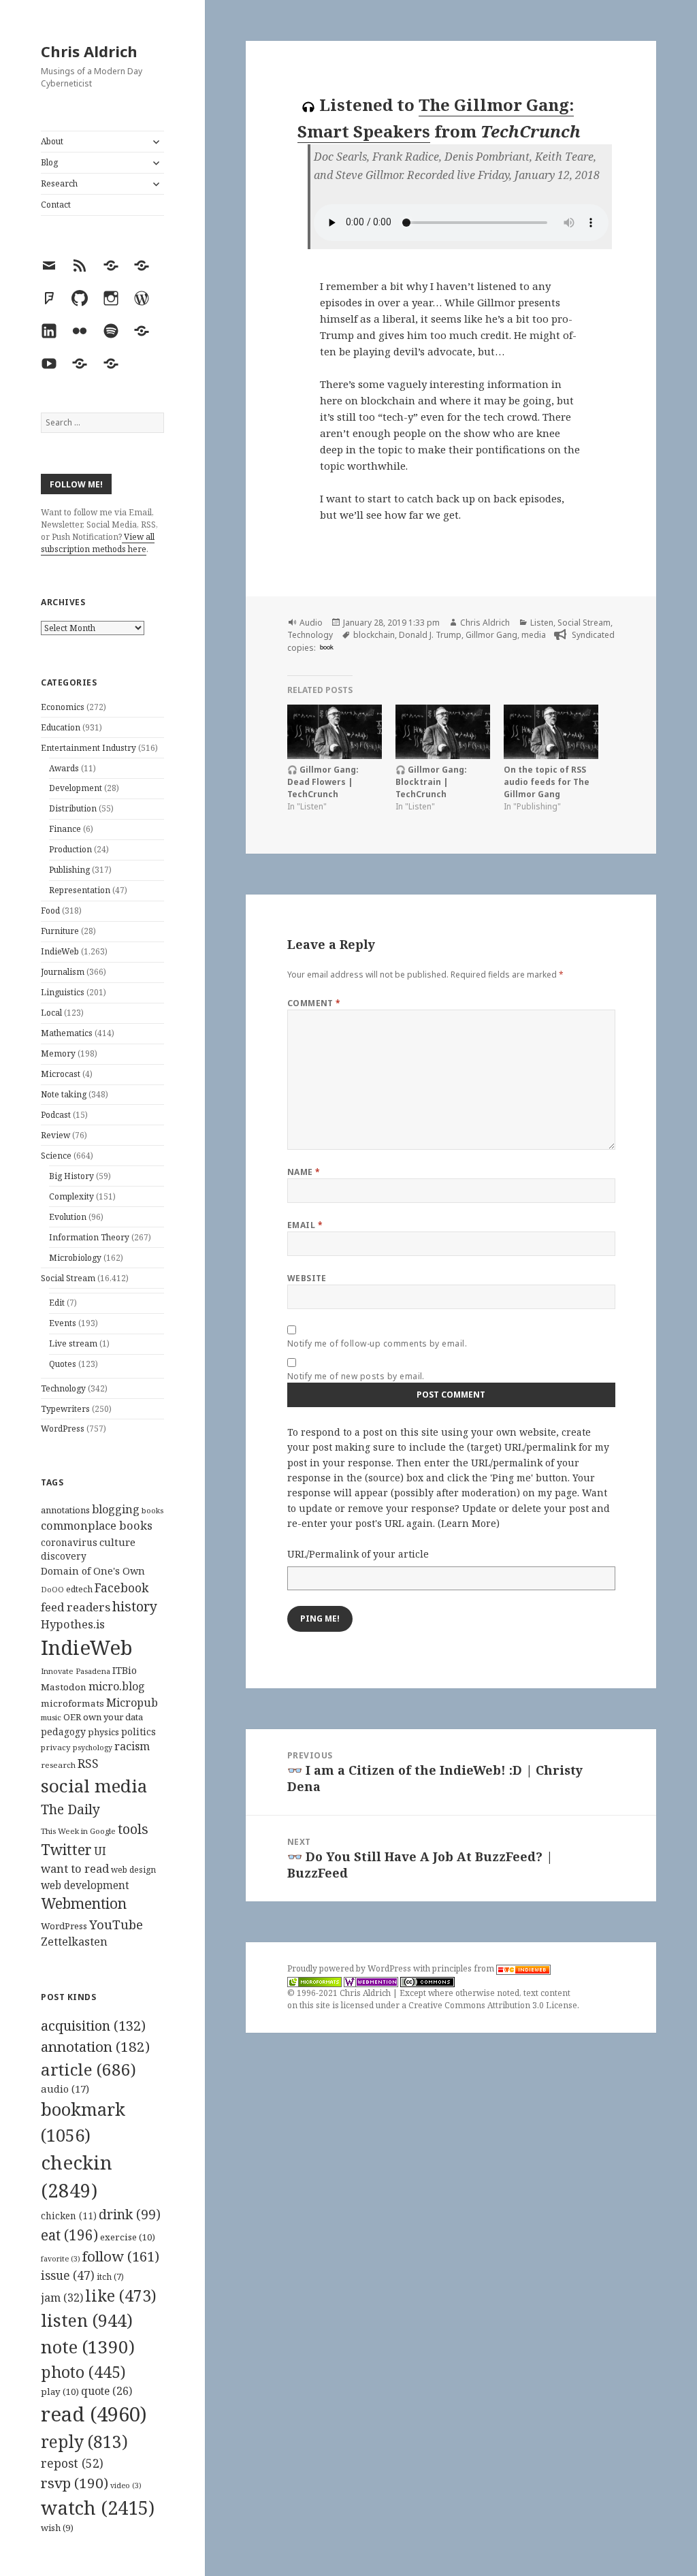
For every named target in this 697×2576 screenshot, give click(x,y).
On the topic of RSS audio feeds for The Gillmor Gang (547, 782)
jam (62, 2298)
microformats (72, 1703)
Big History (71, 1176)
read (94, 2414)
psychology (93, 1748)
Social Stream (68, 1278)
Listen (542, 623)
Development (76, 788)
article (88, 2069)
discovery (64, 1556)
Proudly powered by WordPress (350, 1968)
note (88, 2347)
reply (84, 2442)
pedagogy (63, 1732)
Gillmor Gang (491, 635)
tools (133, 1829)
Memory (58, 1053)
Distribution (73, 808)
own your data (113, 1717)
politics (139, 1732)
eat (69, 2235)
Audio (311, 623)
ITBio (125, 1670)
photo (83, 2372)
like (121, 2296)
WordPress (63, 1429)
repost (72, 2463)
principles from (464, 1968)
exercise (128, 2237)
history (135, 1606)
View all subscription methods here (98, 543)
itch (110, 2277)
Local (51, 1013)
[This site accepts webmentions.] (371, 1981)
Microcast (61, 1074)
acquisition (93, 2026)
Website (307, 1278)
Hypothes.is (73, 1624)
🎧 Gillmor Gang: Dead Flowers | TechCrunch (323, 782)
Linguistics (63, 992)
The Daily (70, 1809)
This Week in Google (78, 1831)
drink (130, 2215)
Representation (80, 890)
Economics (63, 707)
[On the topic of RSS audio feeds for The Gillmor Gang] (551, 731)
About (52, 141)
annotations (65, 1510)
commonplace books (97, 1525)
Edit (57, 1303)
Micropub (132, 1703)
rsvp (75, 2483)
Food (50, 911)
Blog (49, 162)
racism (132, 1746)
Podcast (56, 1115)
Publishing (69, 870)
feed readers (76, 1607)
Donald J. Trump (430, 635)
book (327, 647)
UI (100, 1851)
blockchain (374, 635)
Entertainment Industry (88, 748)
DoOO (52, 1590)
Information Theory (89, 1237)
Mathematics (67, 1033)
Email (305, 1225)
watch (98, 2508)
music (51, 1717)
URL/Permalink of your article (358, 1554)
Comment (314, 1003)
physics (103, 1732)
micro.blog (117, 1686)
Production (70, 849)
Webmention (84, 1903)
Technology (63, 1388)
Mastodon (64, 1687)
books (152, 1510)
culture (117, 1542)
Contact (56, 205)
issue (68, 2275)
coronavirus (69, 1542)
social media (94, 1786)
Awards (64, 768)
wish (57, 2528)
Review (55, 1135)
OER (72, 1717)
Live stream (73, 1343)
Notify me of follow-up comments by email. (377, 1343)
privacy (56, 1747)
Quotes (63, 1364)
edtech (79, 1589)
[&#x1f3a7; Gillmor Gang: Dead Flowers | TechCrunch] (335, 731)
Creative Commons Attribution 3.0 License (493, 2005)
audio (65, 2089)
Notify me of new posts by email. (356, 1376)
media (534, 635)
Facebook (121, 1588)
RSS (88, 1764)
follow (121, 2256)
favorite (61, 2259)
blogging (116, 1509)
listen (87, 2320)
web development (85, 1885)
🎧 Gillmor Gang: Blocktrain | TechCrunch (431, 782)
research (58, 1765)
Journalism (63, 972)
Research (59, 183)
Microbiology (75, 1258)
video (126, 2485)
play (60, 2392)
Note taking (64, 1094)
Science (56, 1156)
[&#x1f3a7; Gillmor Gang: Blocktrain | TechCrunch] (443, 731)
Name (304, 1172)
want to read (75, 1868)
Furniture (60, 931)
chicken (69, 2216)
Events (63, 1323)
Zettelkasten (74, 1942)
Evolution (68, 1217)
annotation (95, 2046)
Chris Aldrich (89, 51)
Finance (65, 829)
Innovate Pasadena (76, 1671)
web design (133, 1870)
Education (61, 727)
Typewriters (65, 1409)
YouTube (116, 1924)
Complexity (71, 1196)
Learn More (469, 1523)
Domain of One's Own (93, 1571)
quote (107, 2391)
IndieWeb (60, 951)
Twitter (66, 1849)
